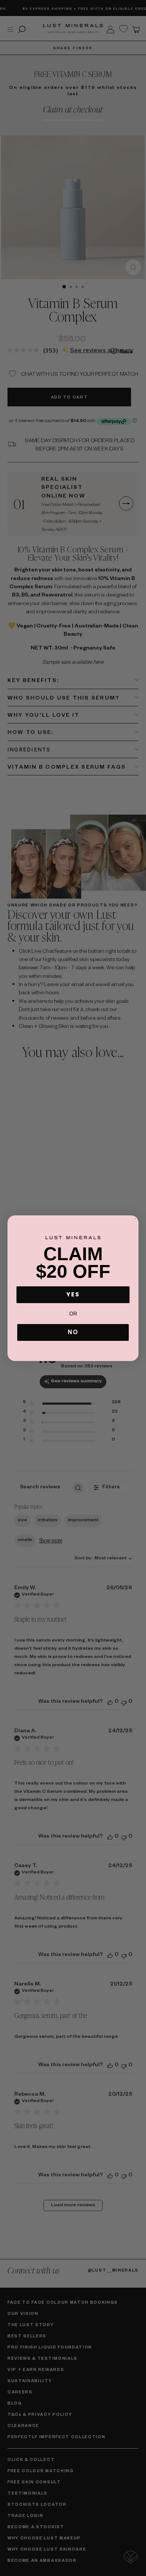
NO (73, 1332)
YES (73, 1294)
